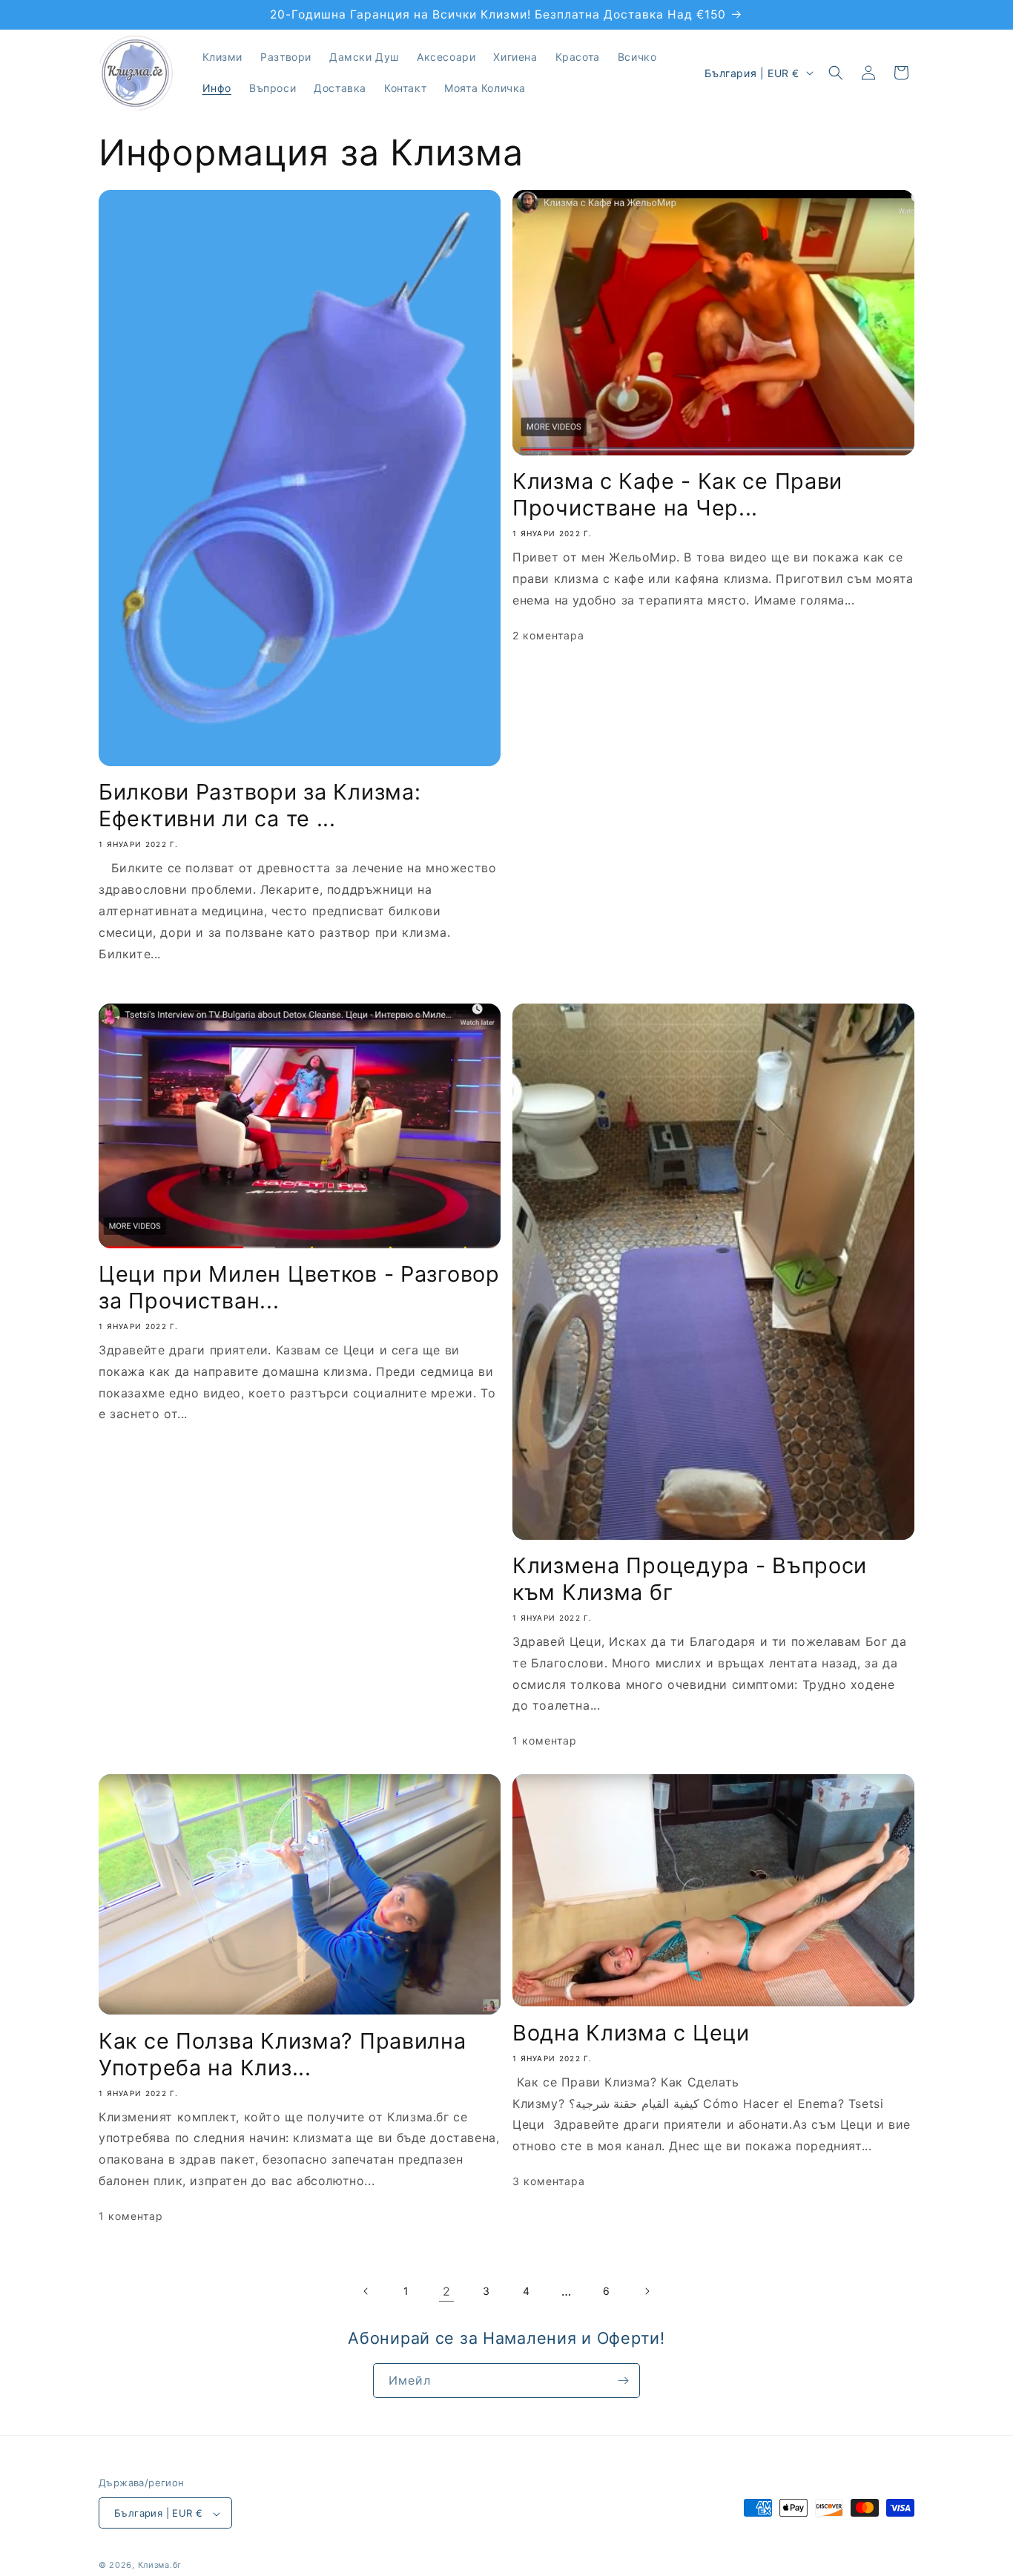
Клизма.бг (160, 2566)
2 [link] (447, 2291)
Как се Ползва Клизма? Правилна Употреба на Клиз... (283, 2054)
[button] (836, 73)
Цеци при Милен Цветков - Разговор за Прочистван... (299, 1287)
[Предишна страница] (366, 2291)
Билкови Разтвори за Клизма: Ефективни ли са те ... (260, 805)
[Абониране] (623, 2381)
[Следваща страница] (647, 2291)
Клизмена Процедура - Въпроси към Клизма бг (690, 1579)
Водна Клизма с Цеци (631, 2033)
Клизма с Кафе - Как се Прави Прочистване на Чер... (677, 494)
